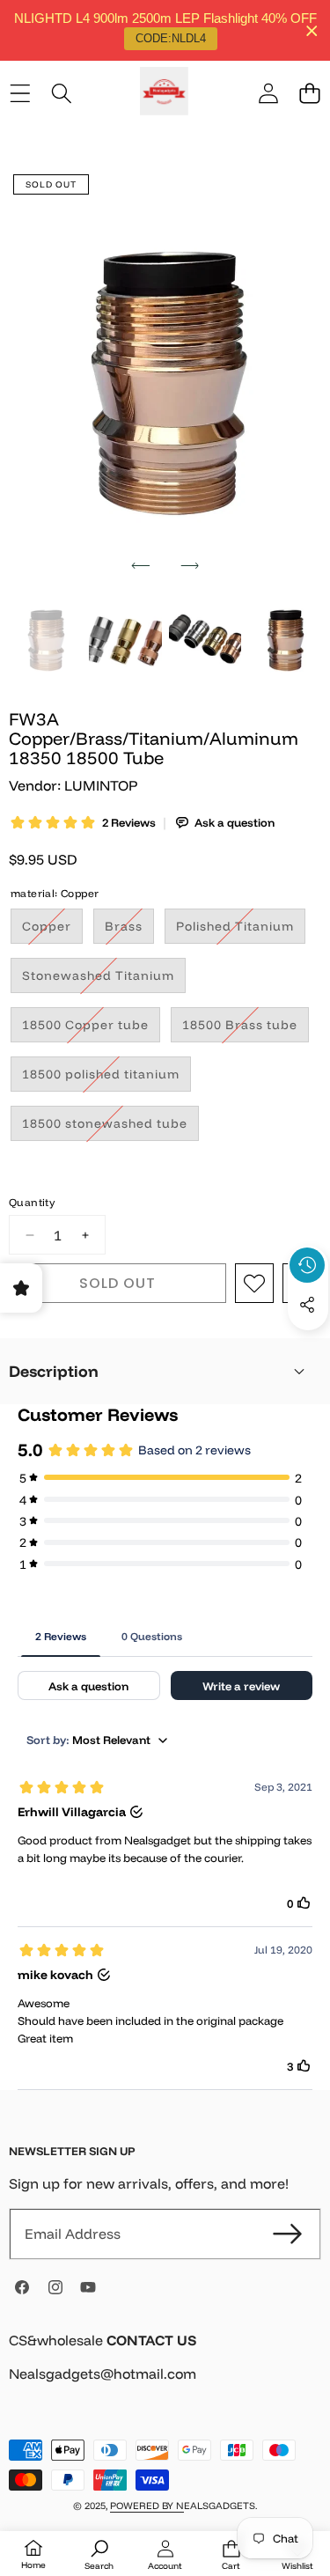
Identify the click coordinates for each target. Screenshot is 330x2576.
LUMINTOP (101, 785)
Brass (129, 931)
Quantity (32, 1202)
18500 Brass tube (246, 1029)
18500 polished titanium (106, 1078)
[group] (45, 639)
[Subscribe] (288, 2234)
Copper (52, 931)
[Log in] (268, 94)
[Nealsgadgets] (164, 94)
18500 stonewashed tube (110, 1128)
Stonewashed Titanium (104, 980)
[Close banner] (312, 30)
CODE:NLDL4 (171, 38)
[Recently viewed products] (307, 1265)
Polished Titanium (241, 931)
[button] (309, 94)
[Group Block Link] (165, 2368)
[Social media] (307, 1305)
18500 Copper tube (91, 1029)
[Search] (61, 94)
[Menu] (20, 94)
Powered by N (147, 2506)
